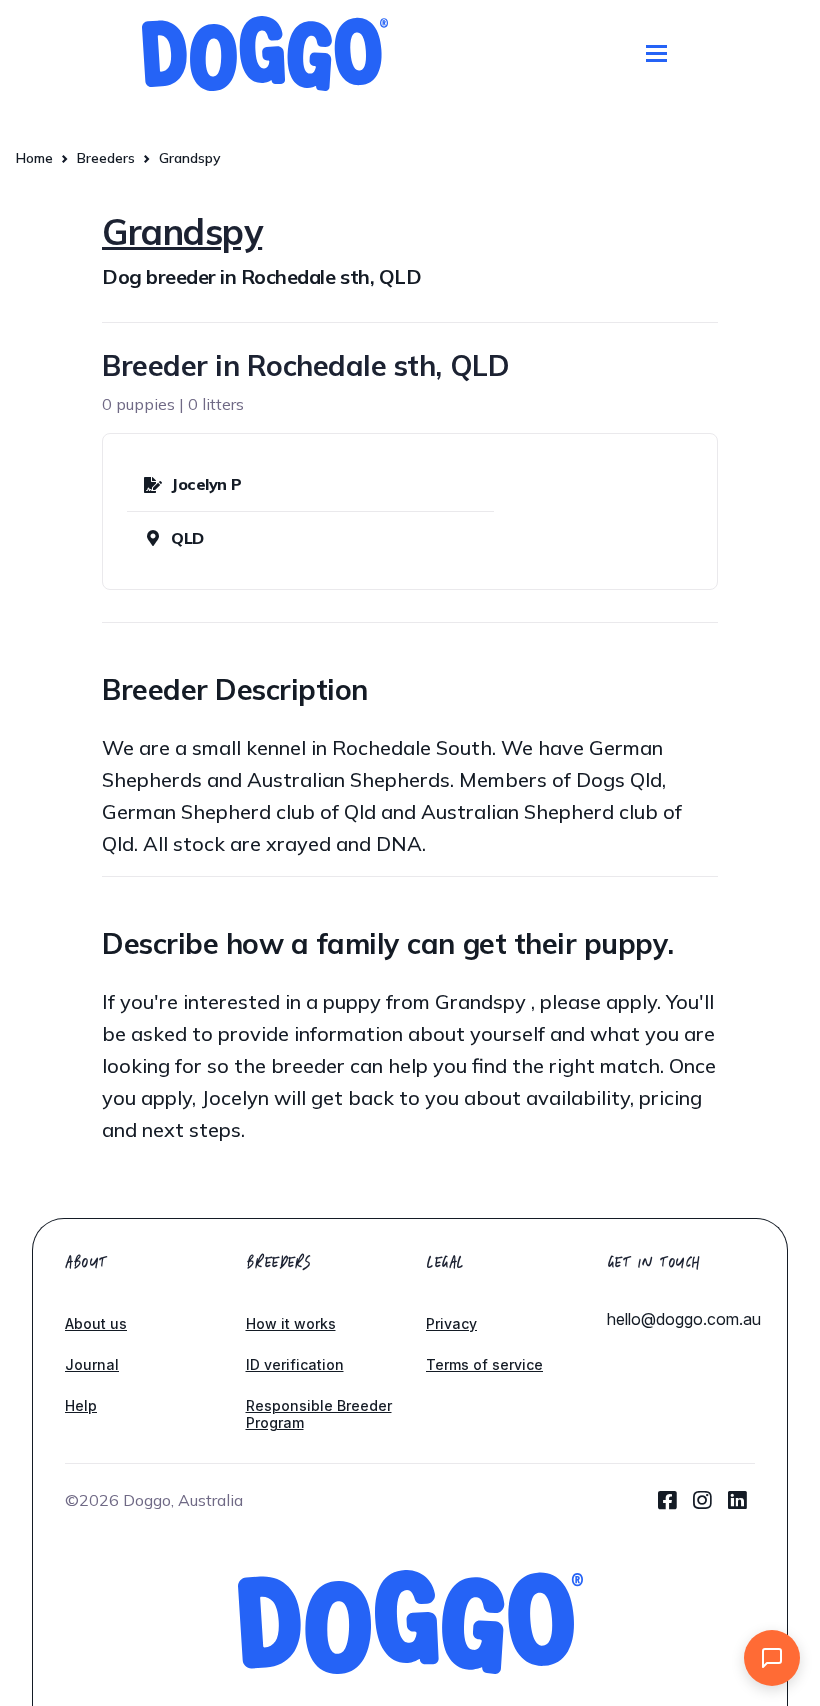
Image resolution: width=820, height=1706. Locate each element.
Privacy (451, 1323)
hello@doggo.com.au (684, 1319)
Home (34, 158)
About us (96, 1323)
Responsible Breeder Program (319, 1414)
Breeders (106, 158)
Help (81, 1405)
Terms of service (484, 1364)
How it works (291, 1323)
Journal (92, 1364)
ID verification (295, 1364)
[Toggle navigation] (656, 53)
